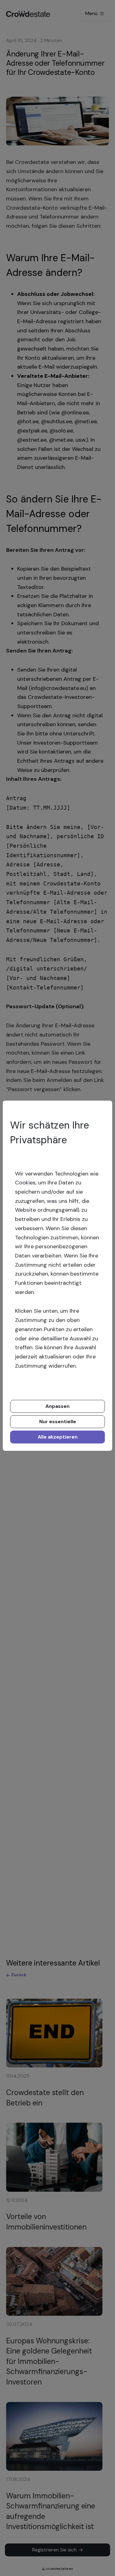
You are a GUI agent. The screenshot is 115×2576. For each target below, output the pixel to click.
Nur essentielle (58, 1422)
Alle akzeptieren (58, 1437)
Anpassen (57, 1406)
